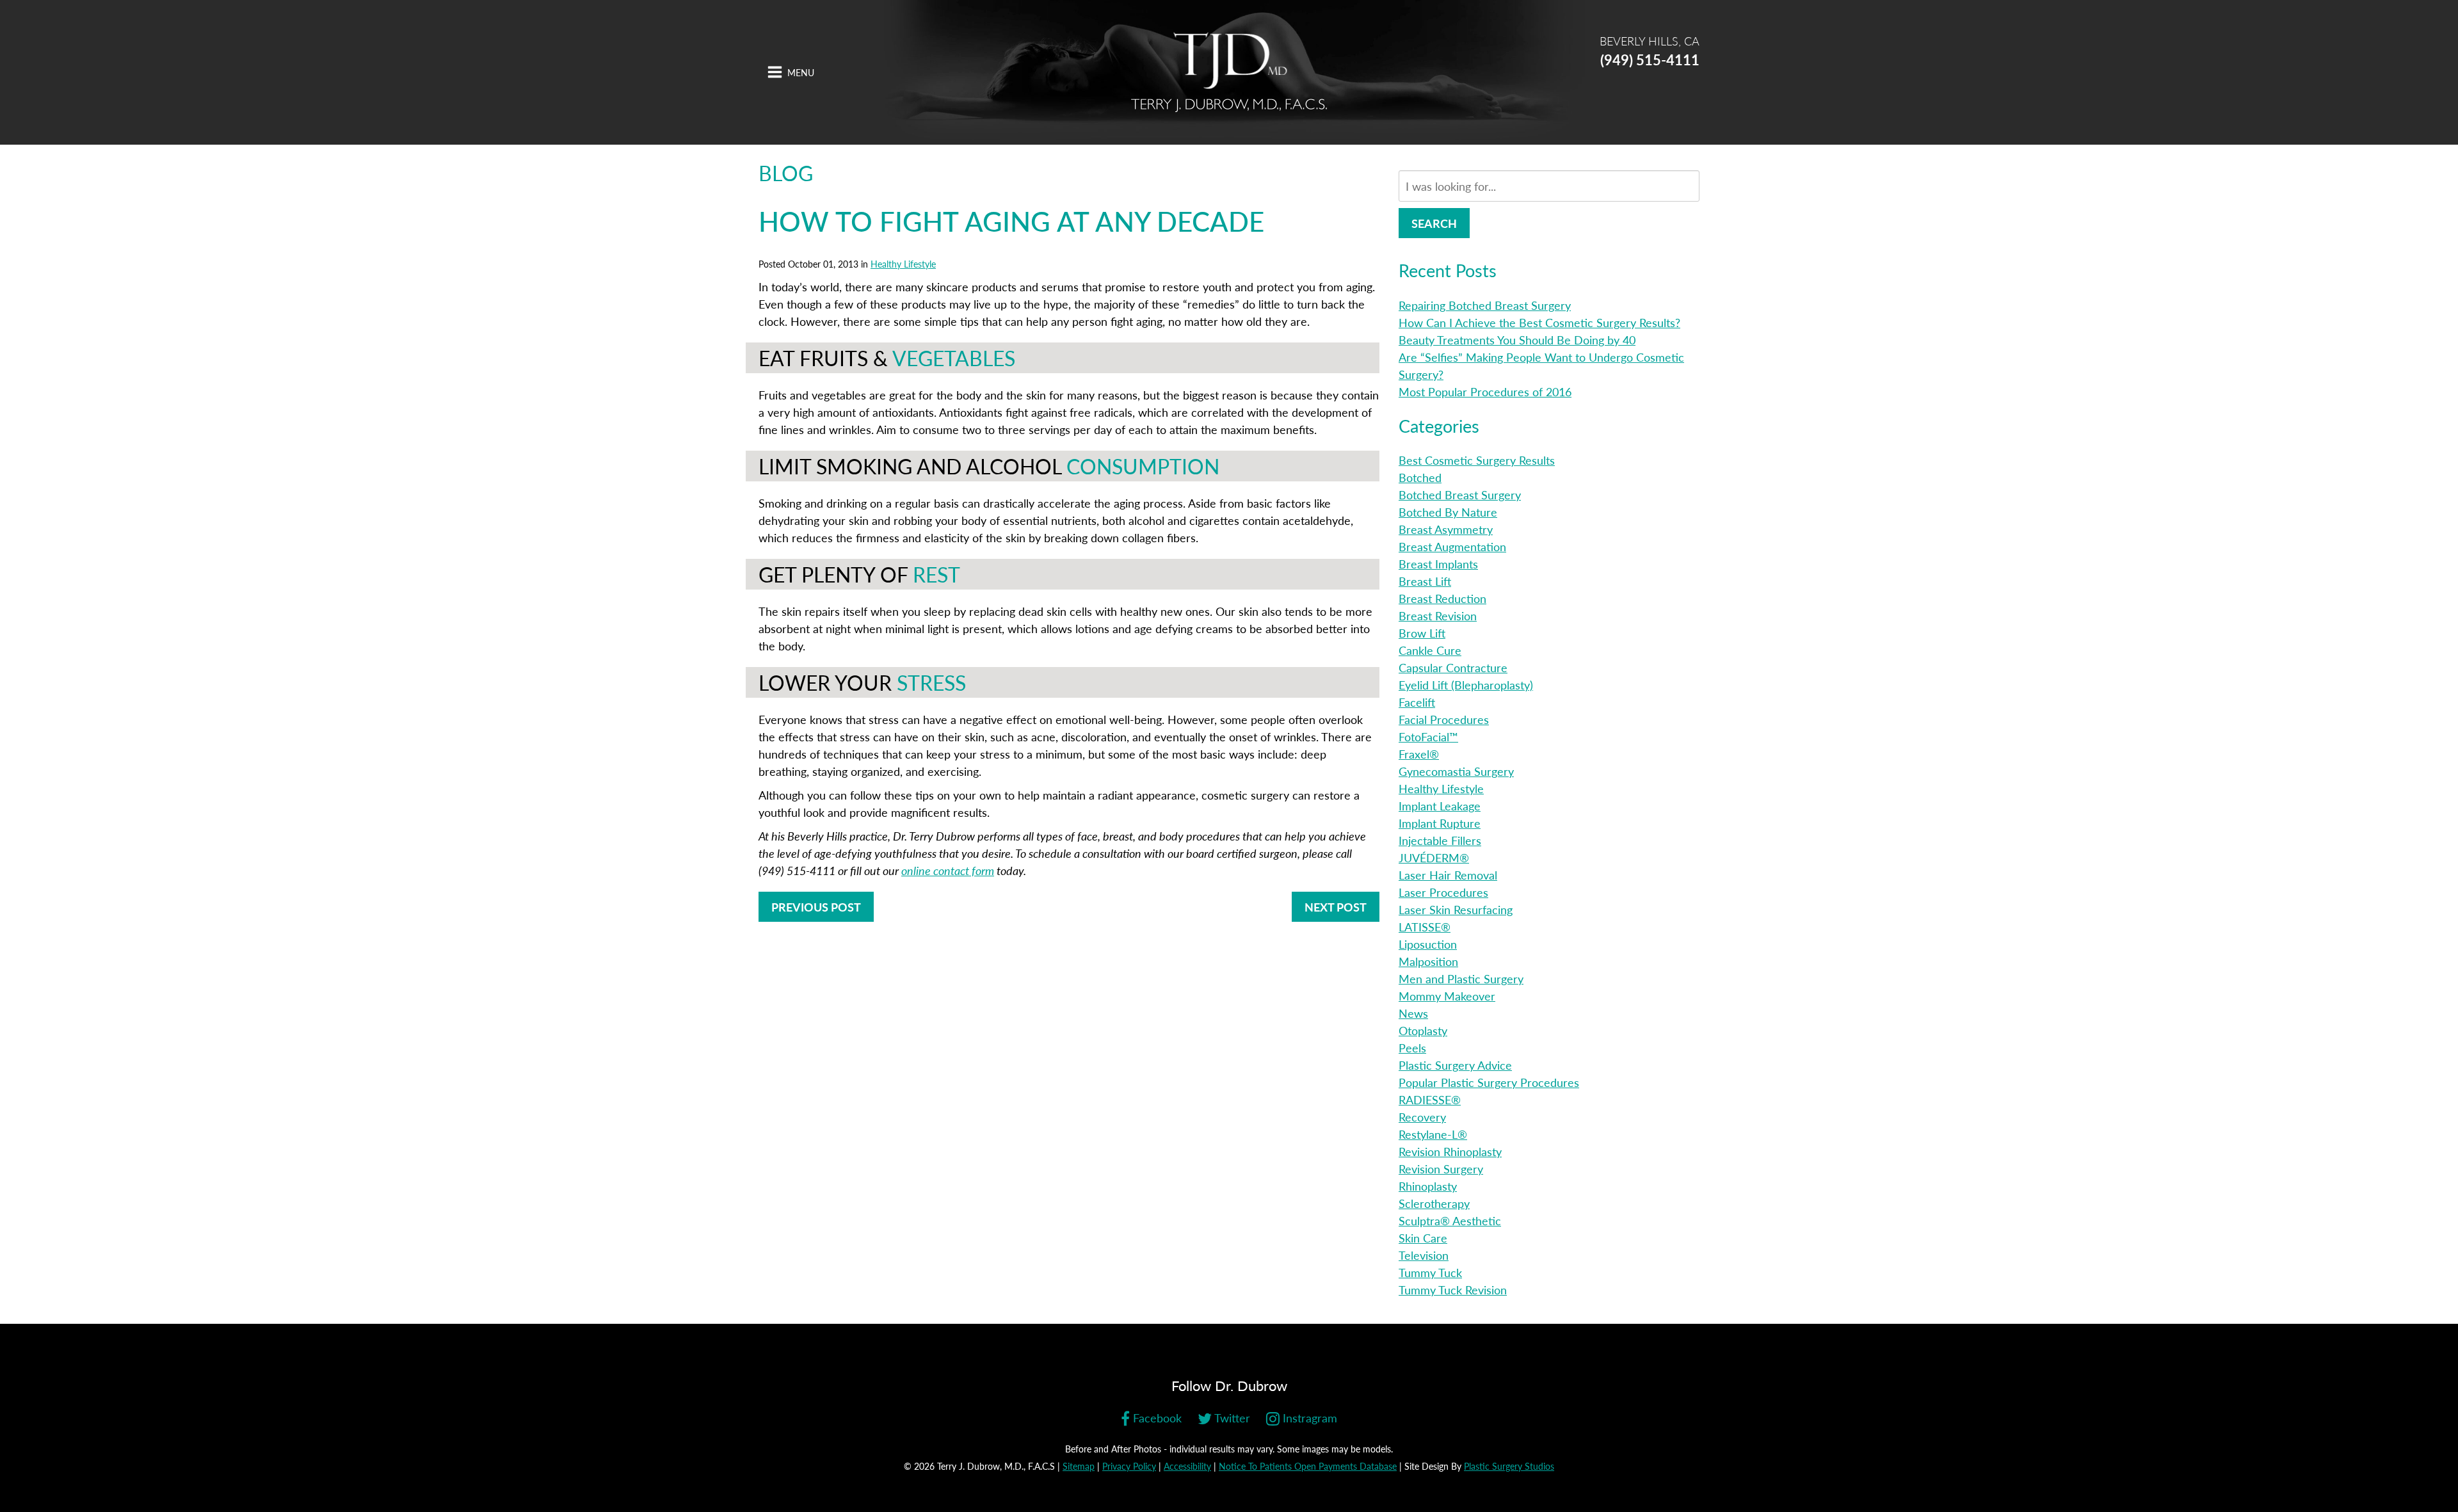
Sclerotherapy (1434, 1203)
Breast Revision (1438, 615)
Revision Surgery (1441, 1169)
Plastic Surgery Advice (1455, 1065)
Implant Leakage (1440, 806)
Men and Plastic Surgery (1461, 978)
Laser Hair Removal (1448, 875)
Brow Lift (1422, 633)
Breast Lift (1425, 581)
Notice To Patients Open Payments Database (1308, 1466)
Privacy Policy (1129, 1466)
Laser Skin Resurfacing (1456, 909)
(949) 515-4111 (1650, 60)
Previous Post (816, 907)
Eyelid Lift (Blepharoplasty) (1466, 685)
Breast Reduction (1442, 598)
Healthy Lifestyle (903, 264)
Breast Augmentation (1452, 546)
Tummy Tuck (1430, 1272)
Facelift (1417, 702)
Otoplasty (1423, 1030)
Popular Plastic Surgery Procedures (1489, 1082)
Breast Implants (1438, 564)
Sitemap (1079, 1466)
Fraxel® (1419, 754)
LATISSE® (1425, 927)
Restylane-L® (1433, 1134)
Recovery (1422, 1117)
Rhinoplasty (1428, 1186)
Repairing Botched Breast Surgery (1485, 305)
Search (1434, 223)
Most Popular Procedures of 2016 (1485, 391)
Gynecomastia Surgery (1456, 771)
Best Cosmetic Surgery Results (1477, 460)
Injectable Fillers (1440, 840)
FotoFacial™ (1428, 736)
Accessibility (1187, 1466)
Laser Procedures (1443, 892)
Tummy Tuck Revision (1453, 1290)
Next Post (1336, 907)
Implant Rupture (1440, 823)
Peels (1412, 1048)
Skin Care (1423, 1238)
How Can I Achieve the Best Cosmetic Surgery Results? (1539, 322)
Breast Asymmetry (1446, 529)
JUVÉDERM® (1434, 857)
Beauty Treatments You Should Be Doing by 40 (1517, 340)
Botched (1420, 477)
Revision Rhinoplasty (1450, 1151)
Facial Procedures (1444, 719)
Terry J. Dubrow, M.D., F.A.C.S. (1229, 72)
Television (1424, 1255)
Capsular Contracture (1453, 667)
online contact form (948, 870)
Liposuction (1428, 944)
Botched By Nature (1448, 512)
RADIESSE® (1430, 1099)
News (1413, 1013)
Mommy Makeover (1447, 996)
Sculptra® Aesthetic (1450, 1220)
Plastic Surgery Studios (1509, 1466)
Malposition (1428, 961)
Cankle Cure (1430, 650)
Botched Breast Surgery (1460, 495)
